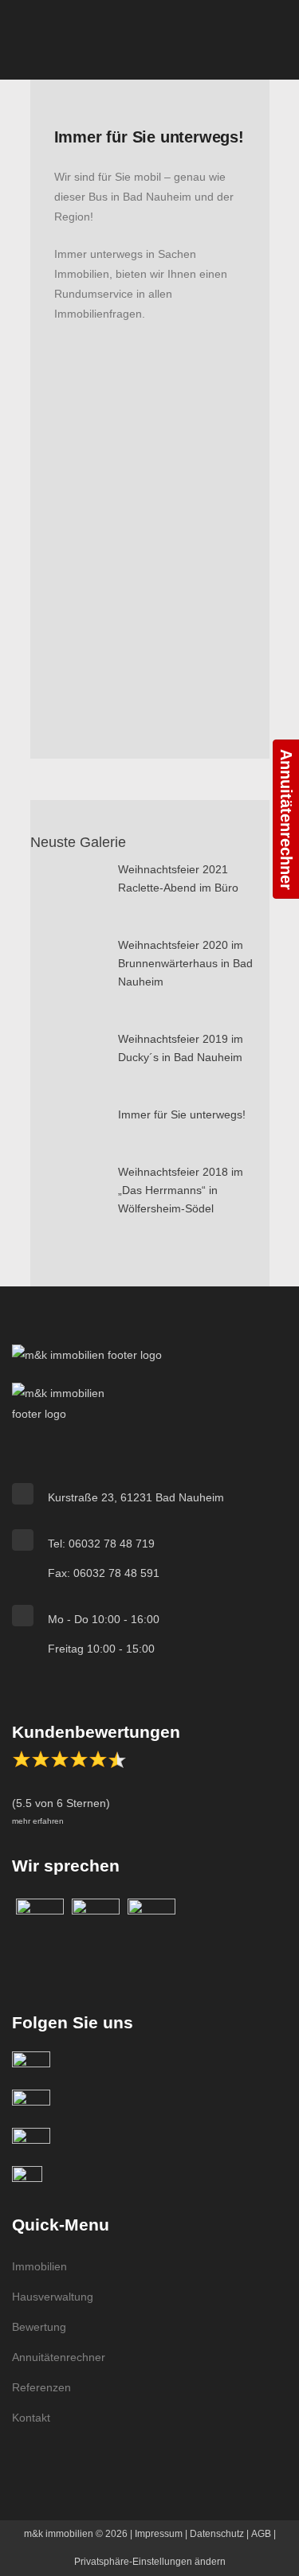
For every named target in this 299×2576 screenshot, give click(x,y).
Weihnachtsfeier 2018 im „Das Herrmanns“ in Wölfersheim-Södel (181, 1190)
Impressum (159, 2534)
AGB (261, 2534)
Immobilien (39, 2266)
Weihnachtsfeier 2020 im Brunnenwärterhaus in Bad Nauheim (185, 963)
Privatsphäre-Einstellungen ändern (150, 2562)
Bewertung (39, 2327)
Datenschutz (217, 2534)
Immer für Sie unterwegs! (182, 1114)
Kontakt (31, 2418)
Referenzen (41, 2387)
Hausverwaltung (53, 2297)
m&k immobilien (59, 2534)
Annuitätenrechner (59, 2357)
